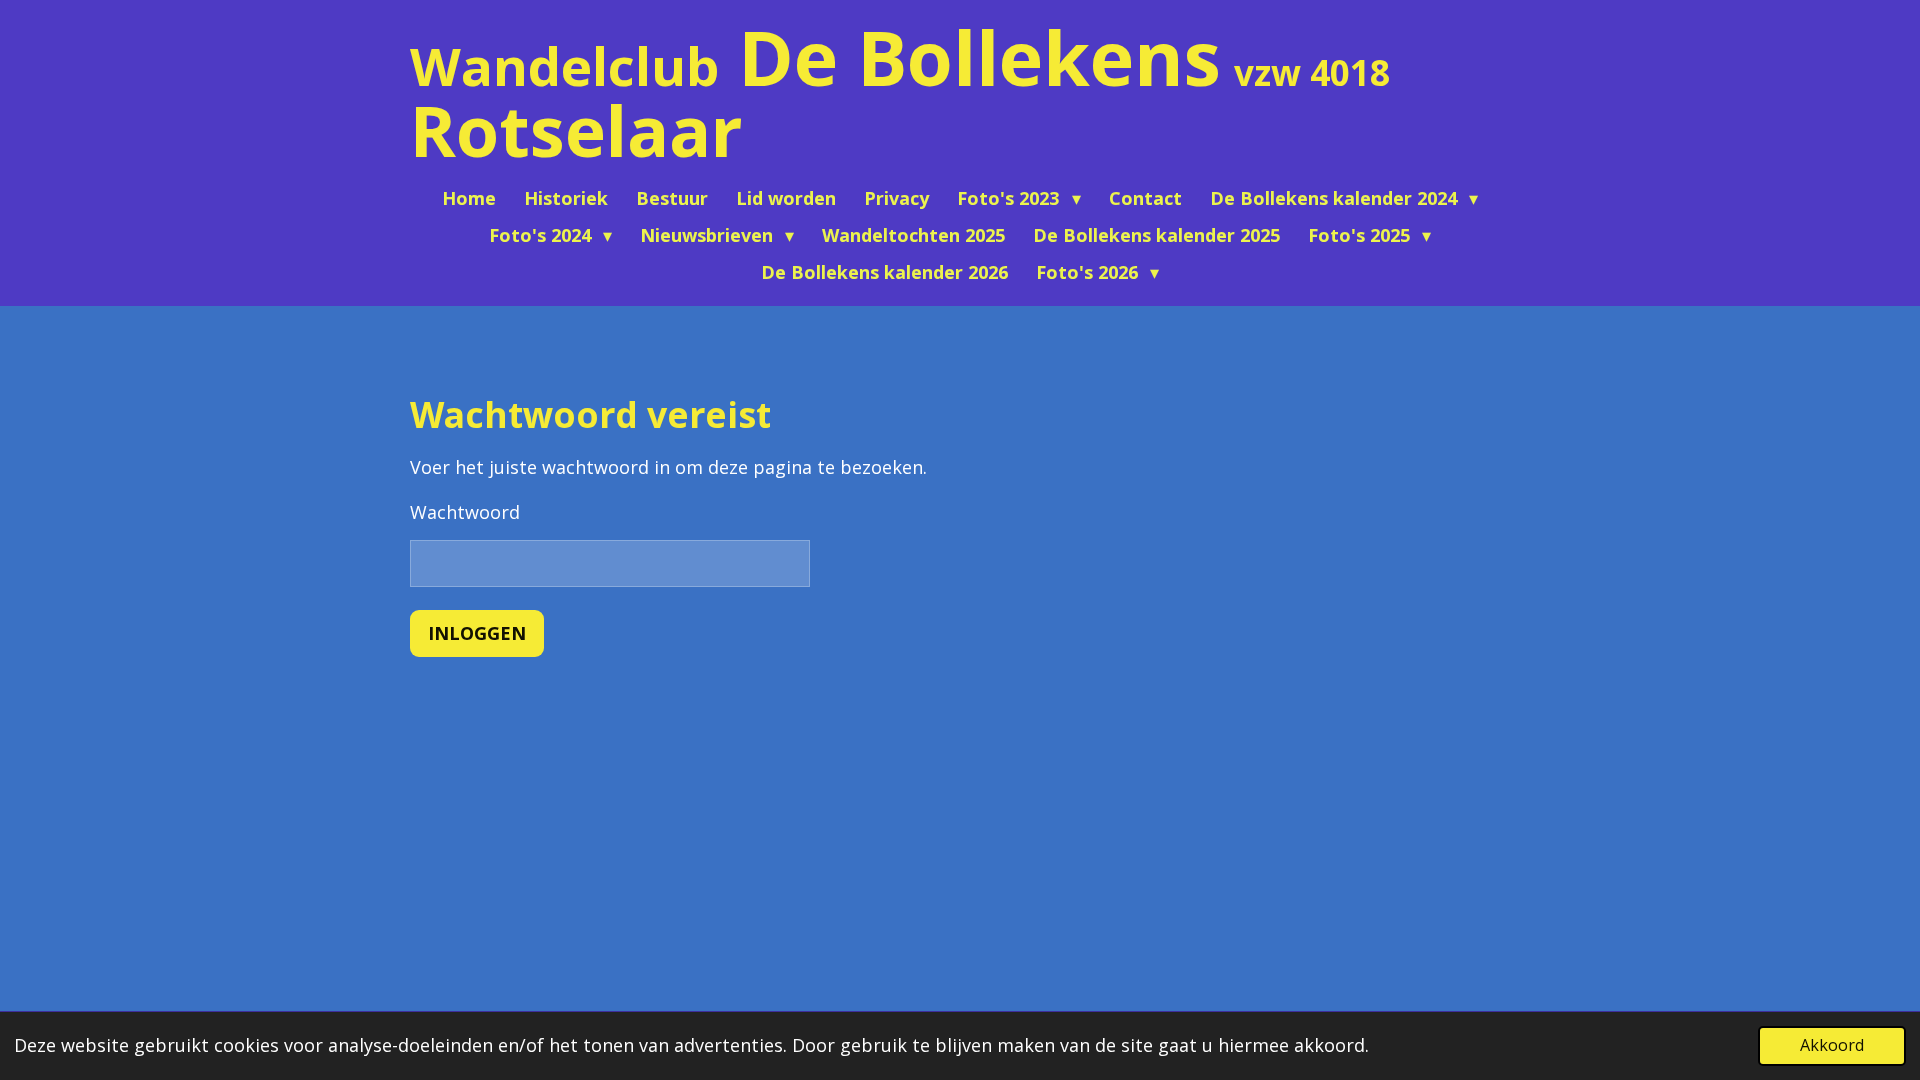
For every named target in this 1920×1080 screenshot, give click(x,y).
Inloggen (477, 633)
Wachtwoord (465, 512)
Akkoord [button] (1832, 1045)
